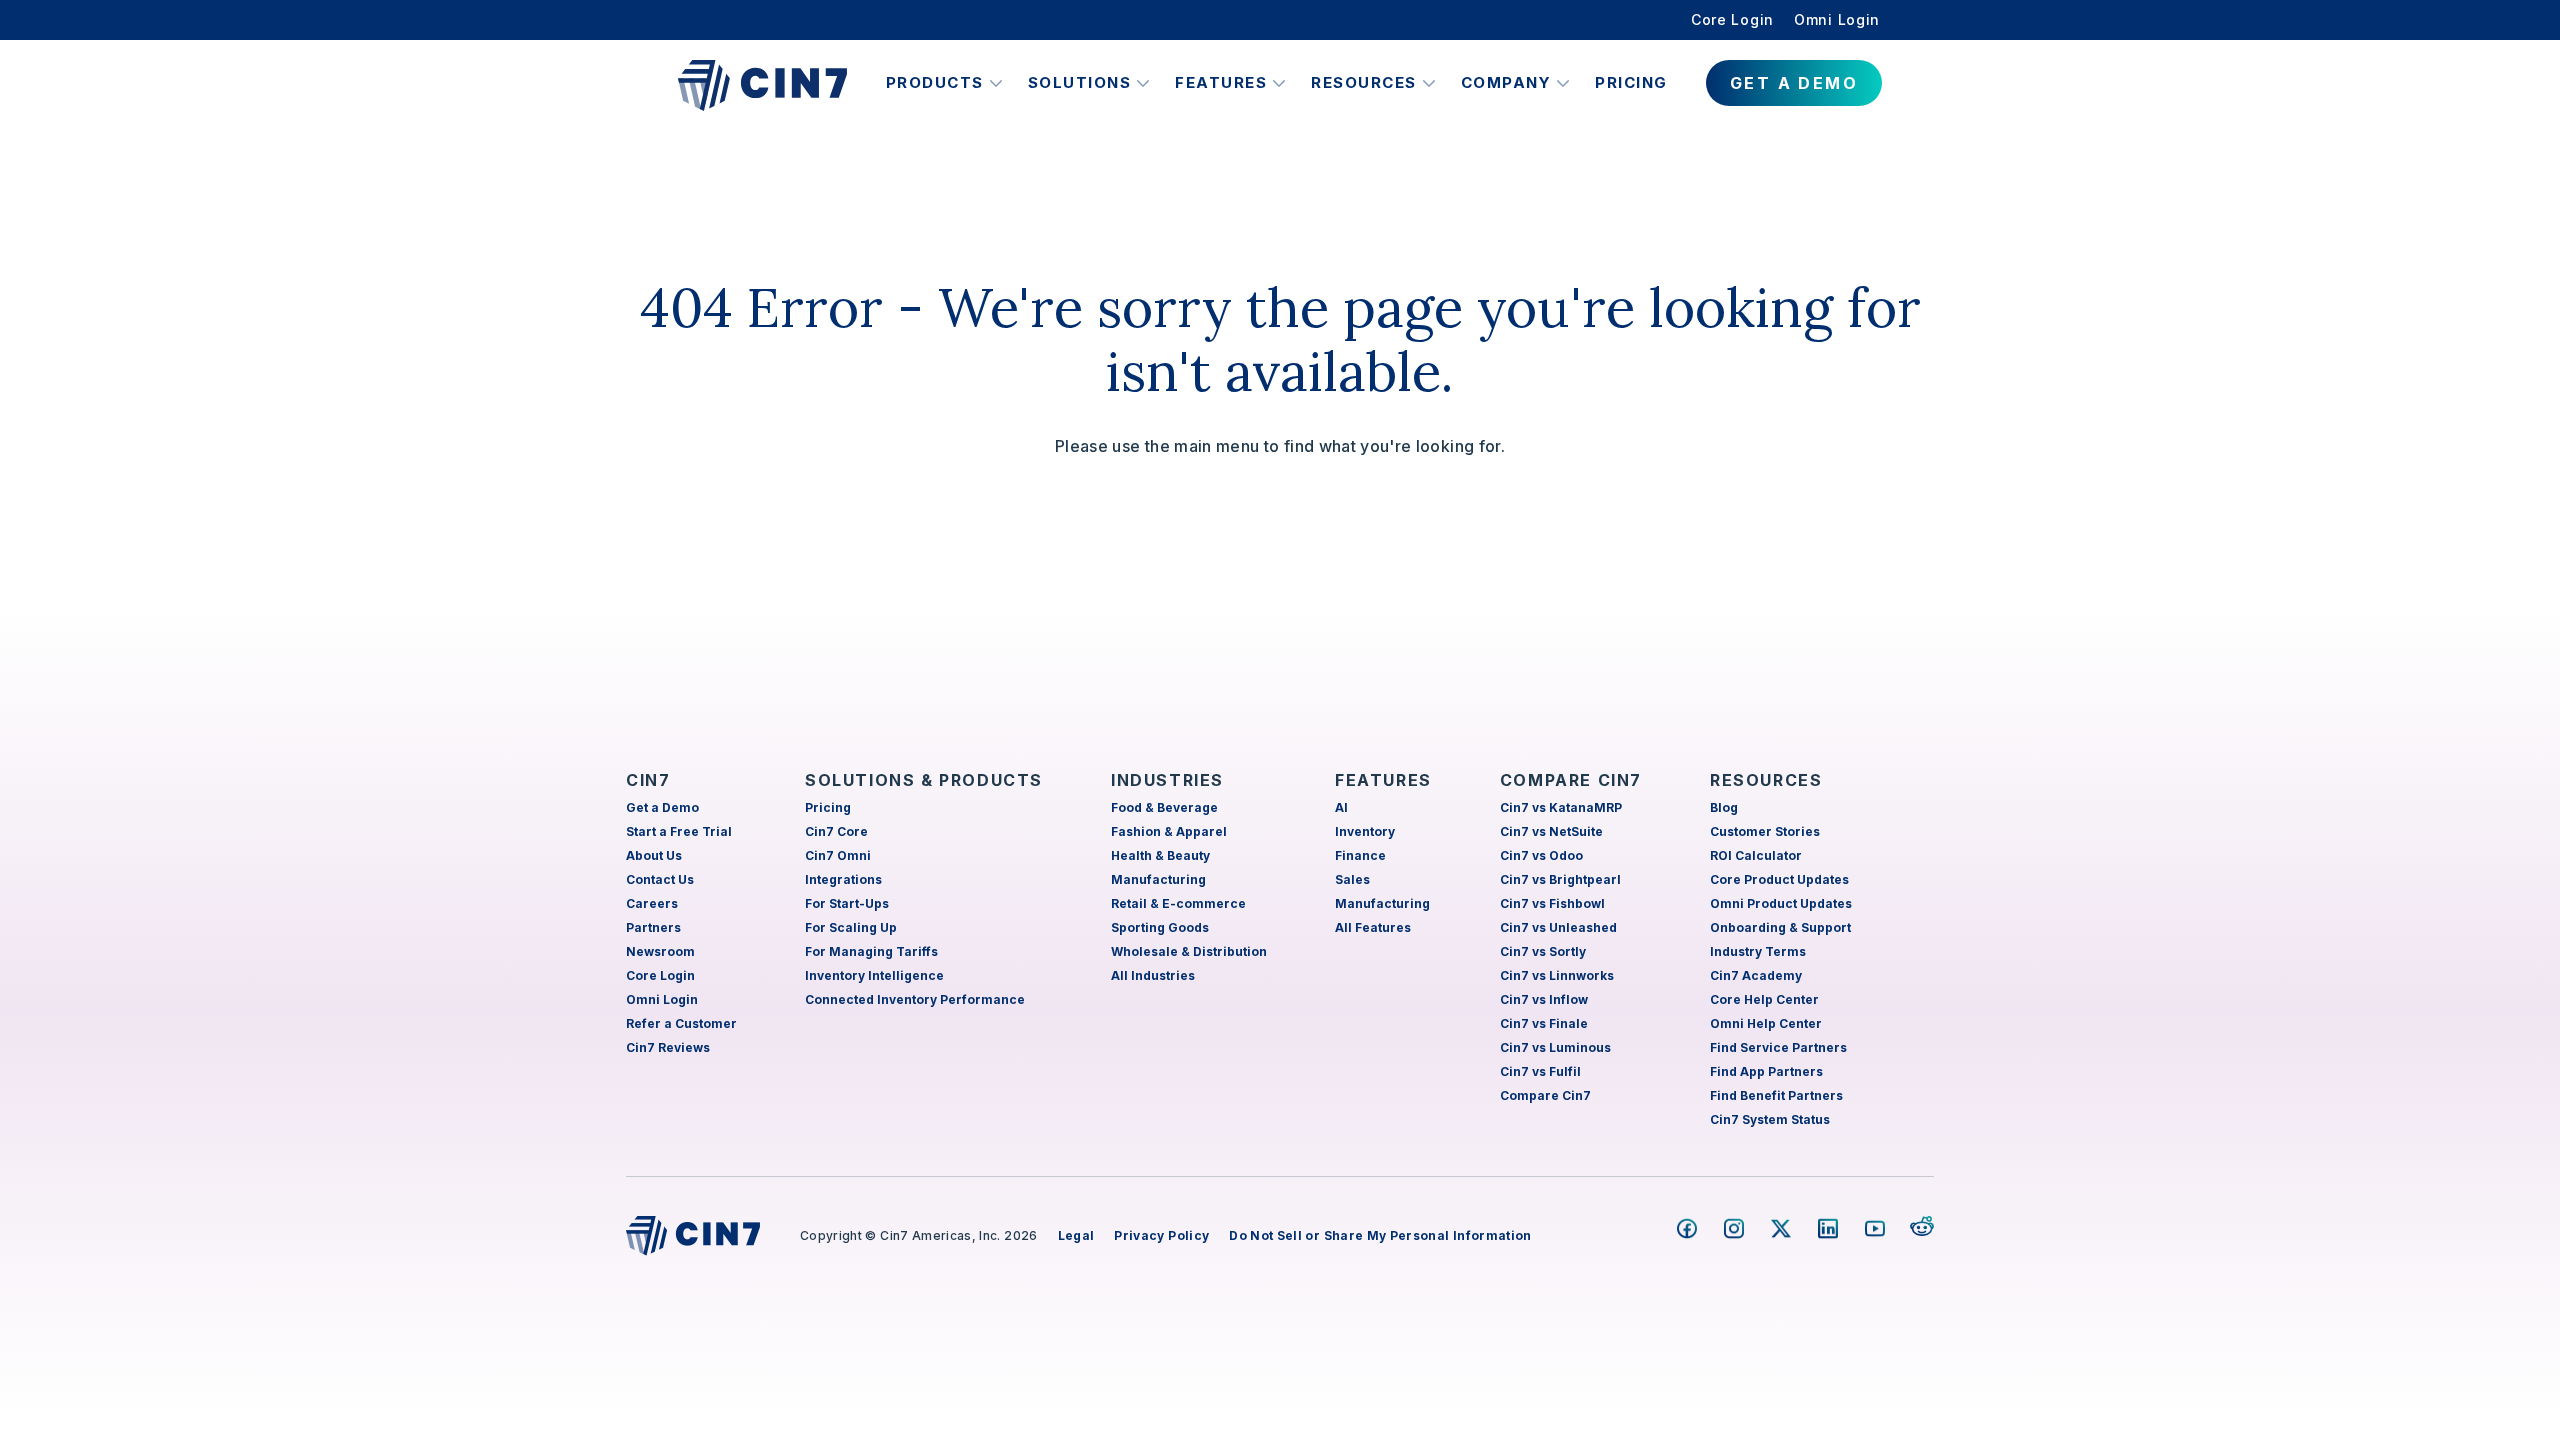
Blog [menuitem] (1724, 807)
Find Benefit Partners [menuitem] (1776, 1095)
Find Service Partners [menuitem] (1778, 1047)
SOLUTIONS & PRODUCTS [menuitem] (924, 780)
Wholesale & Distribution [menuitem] (1189, 951)
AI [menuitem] (1341, 807)
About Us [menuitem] (654, 855)
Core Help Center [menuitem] (1764, 999)
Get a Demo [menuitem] (662, 807)
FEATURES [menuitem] (1383, 780)
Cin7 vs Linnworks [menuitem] (1557, 975)
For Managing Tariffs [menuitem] (871, 951)
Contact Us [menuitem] (660, 879)
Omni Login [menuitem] (1837, 19)
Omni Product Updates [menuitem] (1781, 903)
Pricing (1631, 82)
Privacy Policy (1161, 1235)
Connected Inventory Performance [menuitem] (915, 999)
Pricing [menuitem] (828, 807)
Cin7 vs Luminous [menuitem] (1555, 1047)
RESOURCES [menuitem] (1766, 780)
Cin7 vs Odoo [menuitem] (1541, 855)
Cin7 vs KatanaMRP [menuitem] (1561, 807)
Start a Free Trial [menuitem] (679, 831)
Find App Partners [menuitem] (1766, 1071)
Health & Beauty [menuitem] (1160, 855)
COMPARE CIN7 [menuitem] (1571, 780)
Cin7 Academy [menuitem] (1756, 975)
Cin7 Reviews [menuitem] (668, 1047)
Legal (1076, 1235)
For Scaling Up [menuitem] (851, 927)
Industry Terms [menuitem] (1758, 951)
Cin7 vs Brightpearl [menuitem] (1560, 879)
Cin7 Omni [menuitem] (838, 855)
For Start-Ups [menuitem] (847, 903)
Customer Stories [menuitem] (1765, 831)
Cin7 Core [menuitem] (836, 831)
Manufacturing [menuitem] (1158, 879)
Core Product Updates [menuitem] (1779, 879)
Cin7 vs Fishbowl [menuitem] (1552, 903)
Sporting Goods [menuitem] (1160, 927)
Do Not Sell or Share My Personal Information (1380, 1235)
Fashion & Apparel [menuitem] (1169, 831)
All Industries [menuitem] (1153, 975)
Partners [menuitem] (653, 927)
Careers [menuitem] (652, 903)
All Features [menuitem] (1373, 927)
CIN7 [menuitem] (648, 780)
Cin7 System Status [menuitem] (1770, 1119)
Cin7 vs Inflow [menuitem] (1544, 999)
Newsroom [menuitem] (660, 951)
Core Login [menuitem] (1732, 19)
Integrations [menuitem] (843, 879)
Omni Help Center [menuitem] (1766, 1023)
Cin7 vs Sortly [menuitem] (1543, 951)
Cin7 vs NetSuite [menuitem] (1551, 831)
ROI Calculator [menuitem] (1756, 855)
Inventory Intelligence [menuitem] (874, 975)
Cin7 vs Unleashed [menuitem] (1558, 927)
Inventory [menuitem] (1365, 831)
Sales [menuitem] (1352, 879)
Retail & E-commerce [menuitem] (1178, 903)
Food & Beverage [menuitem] (1164, 807)
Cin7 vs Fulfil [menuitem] (1540, 1071)
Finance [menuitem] (1360, 855)
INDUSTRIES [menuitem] (1167, 780)
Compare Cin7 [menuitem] (1545, 1095)
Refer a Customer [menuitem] (681, 1023)
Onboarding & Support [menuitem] (1780, 927)
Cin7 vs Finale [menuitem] (1544, 1023)
